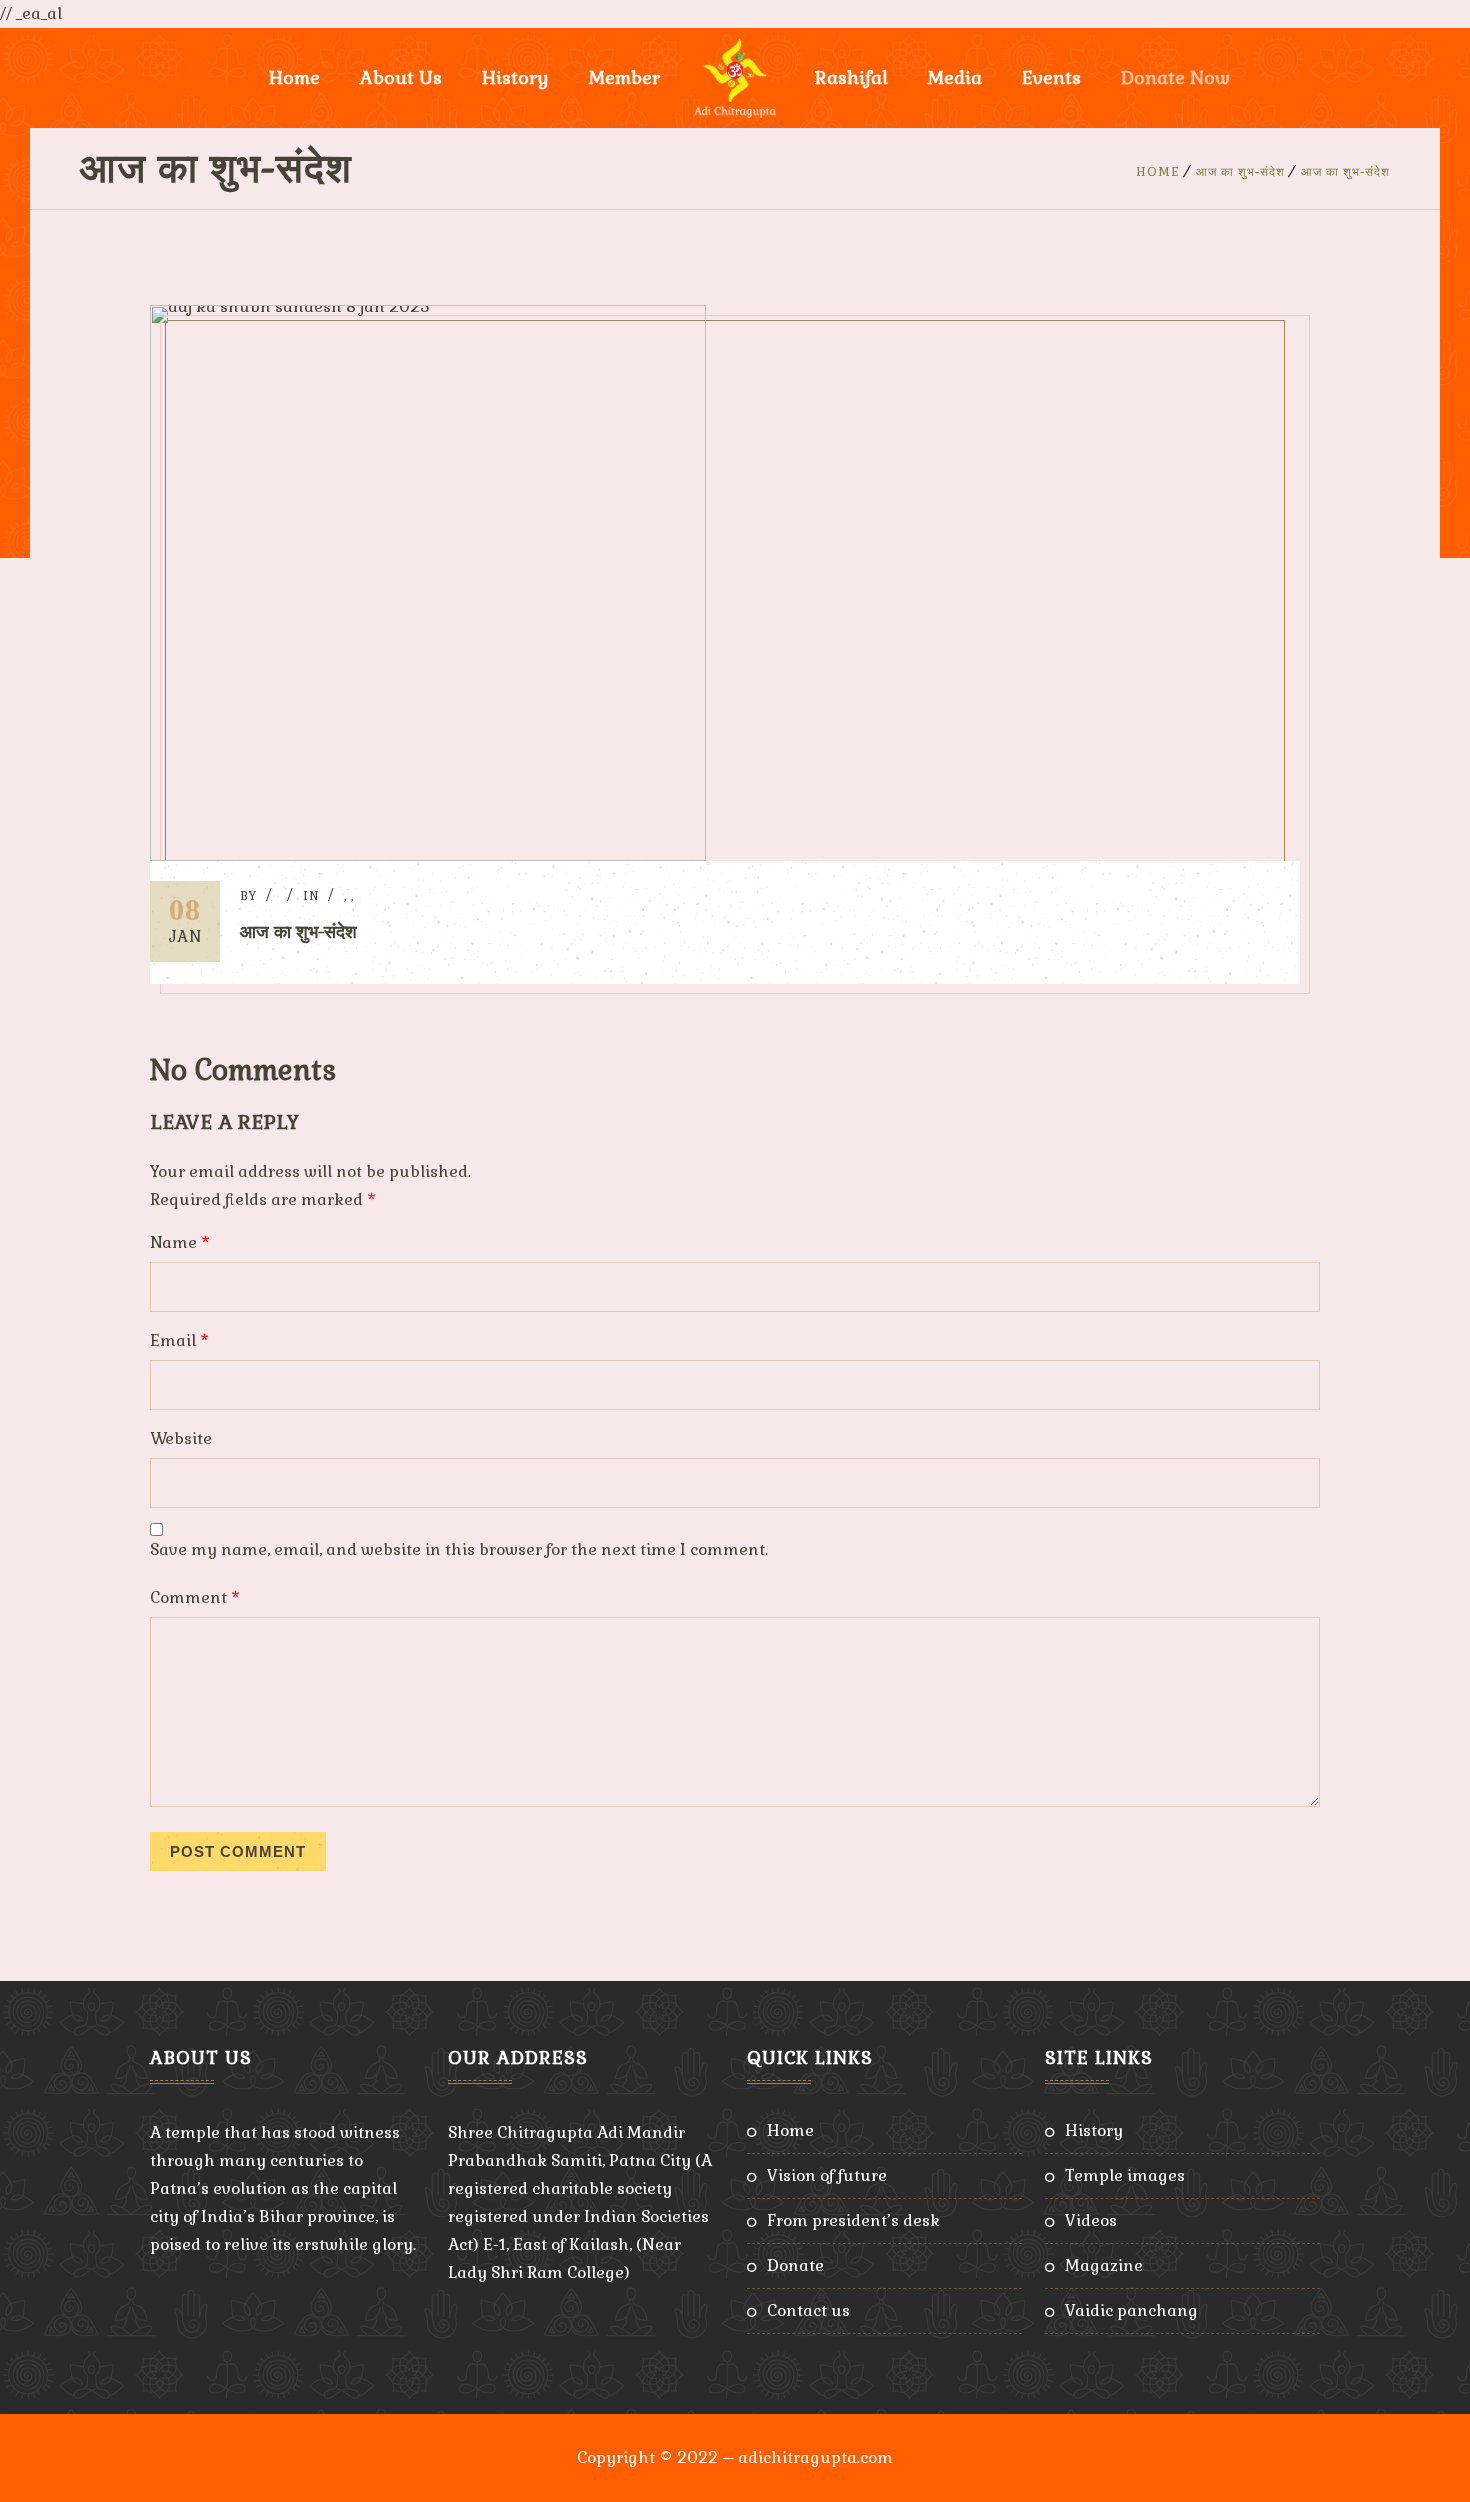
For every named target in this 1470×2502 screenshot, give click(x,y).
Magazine (1104, 2265)
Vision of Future (827, 2175)
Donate (795, 2265)
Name (180, 1242)
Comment (195, 1597)
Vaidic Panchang (1131, 2310)
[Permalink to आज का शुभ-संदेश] (428, 855)
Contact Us (808, 2310)
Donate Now (1175, 77)
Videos (1091, 2220)
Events (1051, 77)
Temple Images (1125, 2175)
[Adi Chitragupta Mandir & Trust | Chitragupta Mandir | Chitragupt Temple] (735, 78)
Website (181, 1438)
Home (294, 77)
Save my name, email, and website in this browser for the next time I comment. (459, 1549)
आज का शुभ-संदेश (1240, 172)
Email (179, 1340)
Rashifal (851, 77)
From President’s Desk (853, 2220)
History (1094, 2130)
